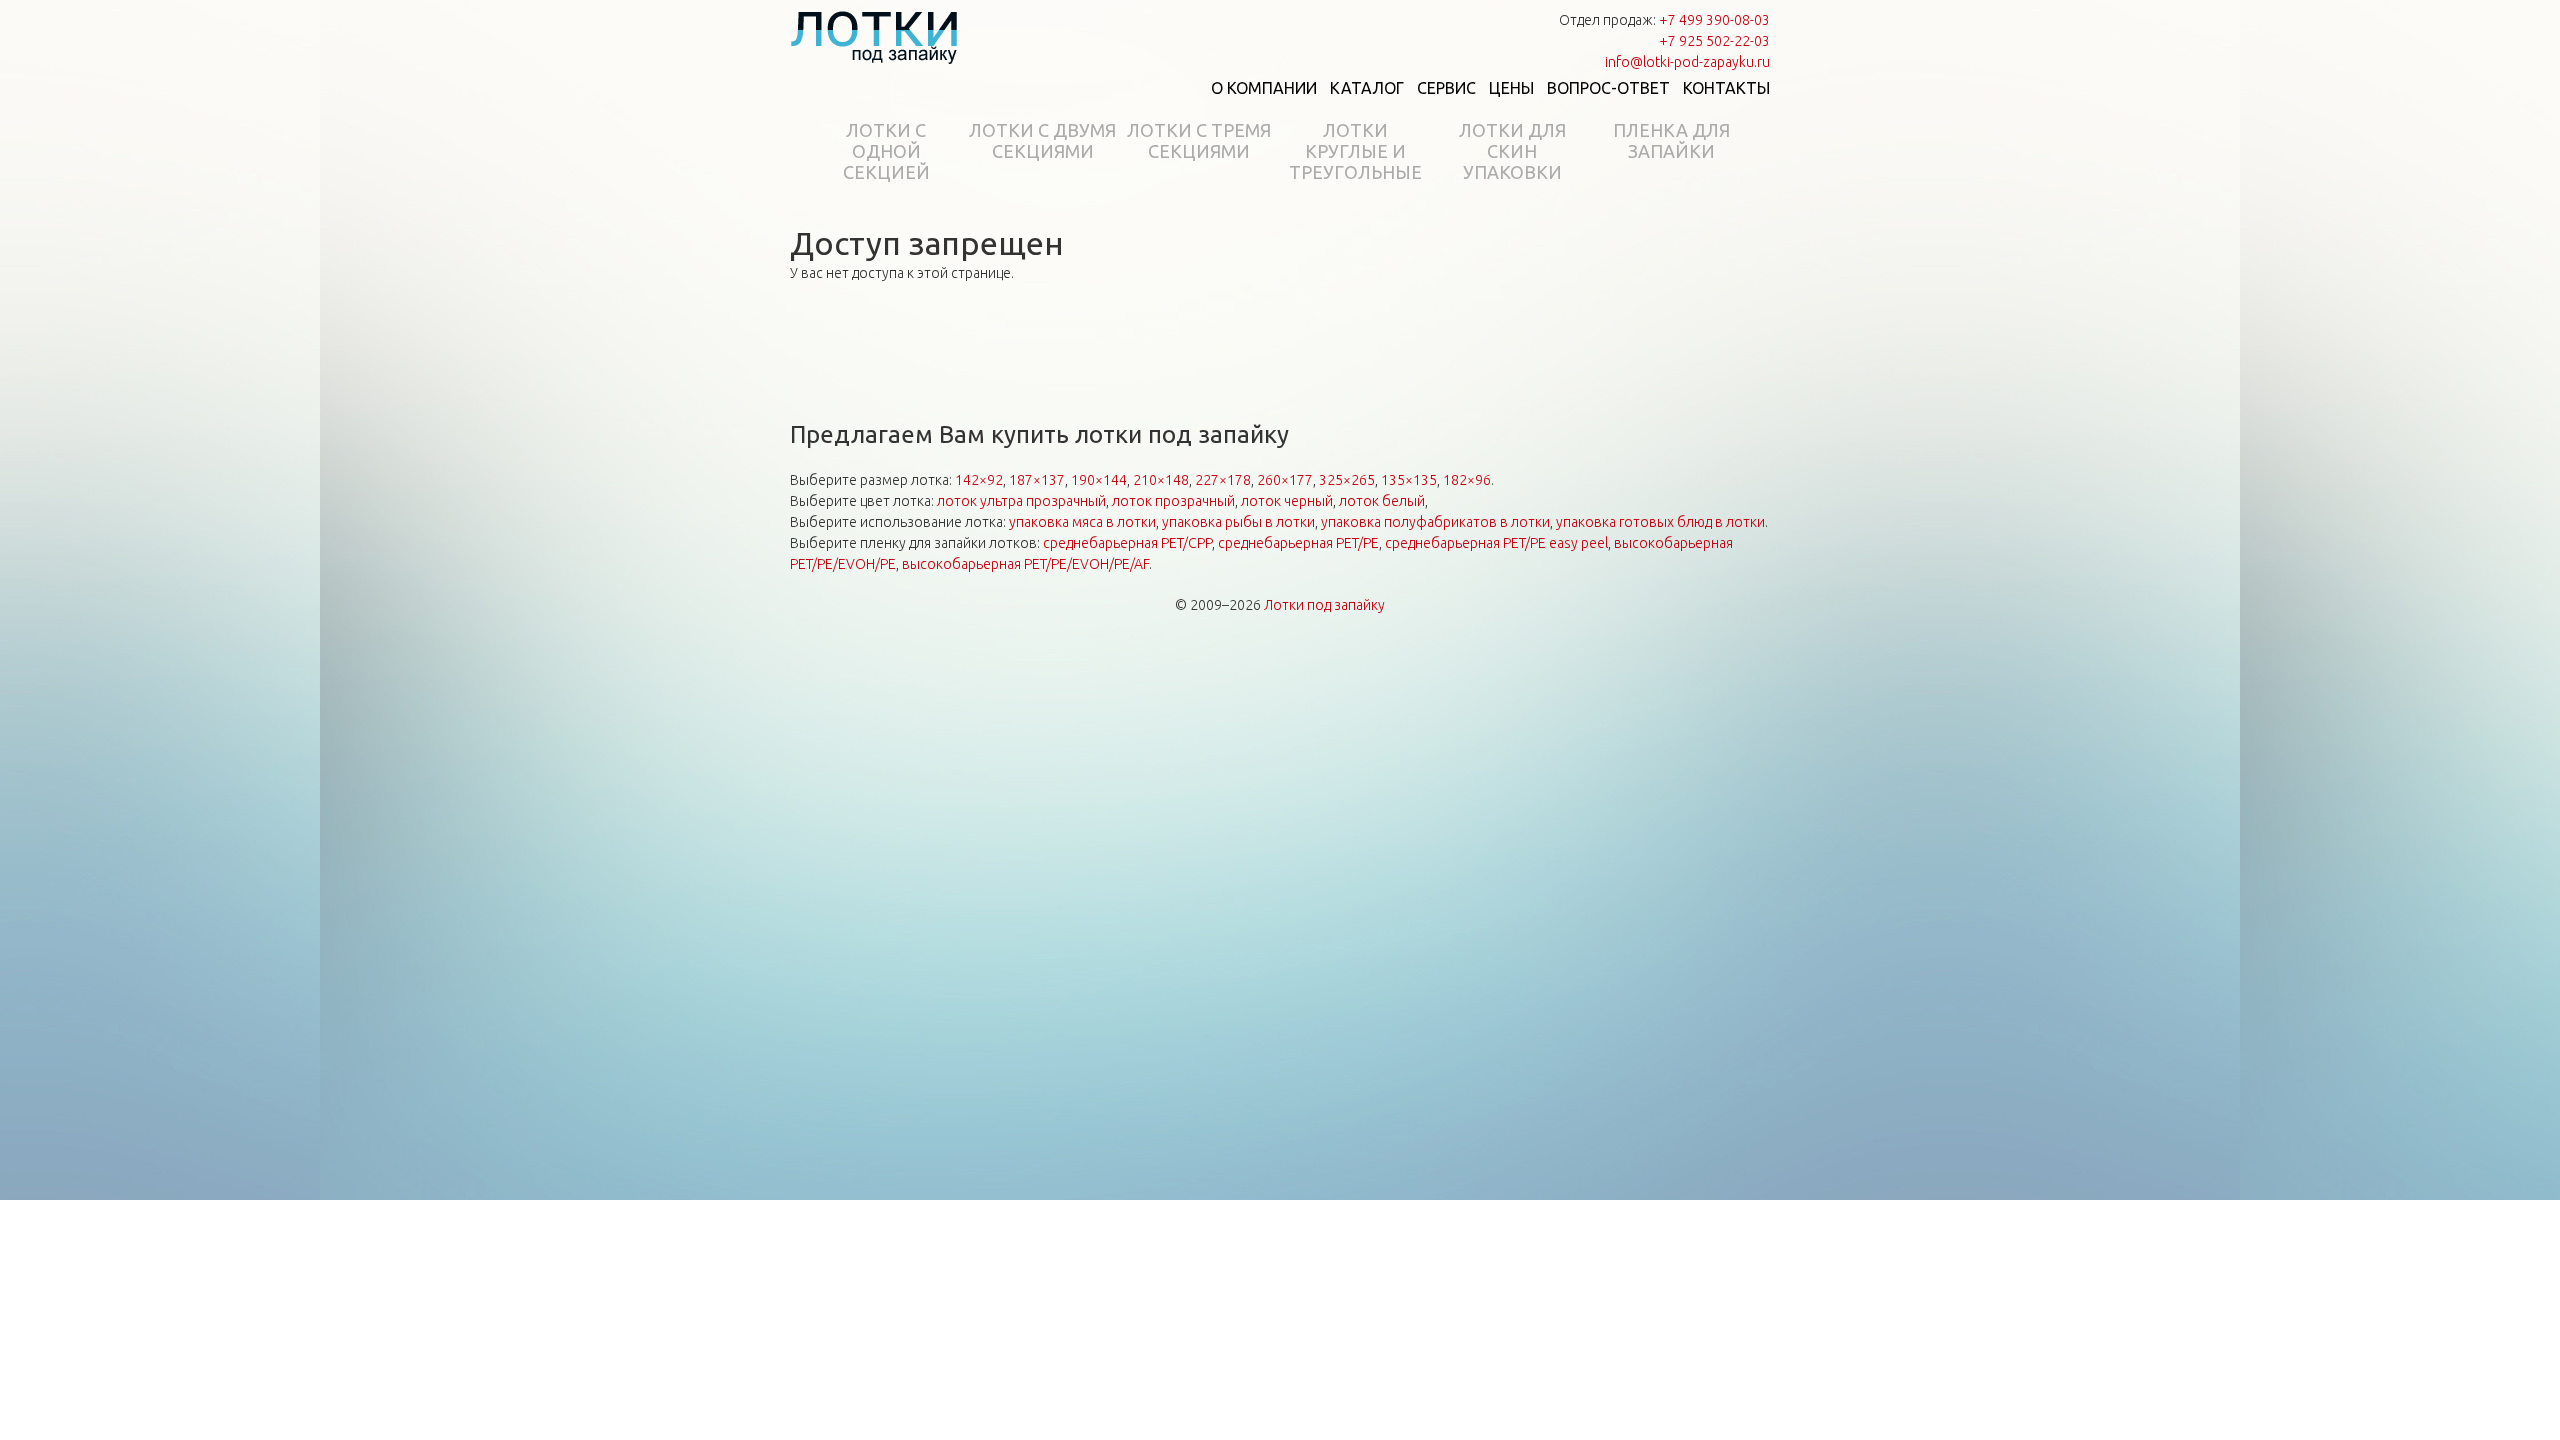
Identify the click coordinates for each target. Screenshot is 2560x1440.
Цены (1511, 88)
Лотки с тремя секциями (1199, 140)
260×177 (1285, 480)
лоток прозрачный (1173, 501)
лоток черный (1287, 501)
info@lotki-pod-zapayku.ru (1687, 62)
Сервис (1446, 88)
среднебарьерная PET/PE (1298, 543)
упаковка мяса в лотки (1082, 522)
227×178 (1223, 480)
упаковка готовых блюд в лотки (1660, 522)
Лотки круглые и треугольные (1355, 151)
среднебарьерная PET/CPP (1127, 543)
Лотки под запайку (1324, 605)
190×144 (1099, 480)
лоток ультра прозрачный (1021, 501)
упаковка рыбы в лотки (1238, 522)
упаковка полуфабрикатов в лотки (1435, 522)
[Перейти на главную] (874, 37)
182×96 (1467, 480)
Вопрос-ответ (1608, 88)
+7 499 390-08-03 (1714, 20)
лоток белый (1382, 501)
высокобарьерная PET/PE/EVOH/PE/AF (1025, 564)
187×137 (1037, 480)
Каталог (1367, 88)
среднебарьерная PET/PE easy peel (1496, 543)
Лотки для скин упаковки (1512, 151)
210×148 (1161, 480)
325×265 (1347, 480)
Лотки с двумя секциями (1042, 140)
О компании (1264, 88)
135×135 (1409, 480)
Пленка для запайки (1671, 140)
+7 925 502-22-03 (1714, 41)
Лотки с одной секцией (886, 151)
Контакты (1726, 88)
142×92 (979, 480)
